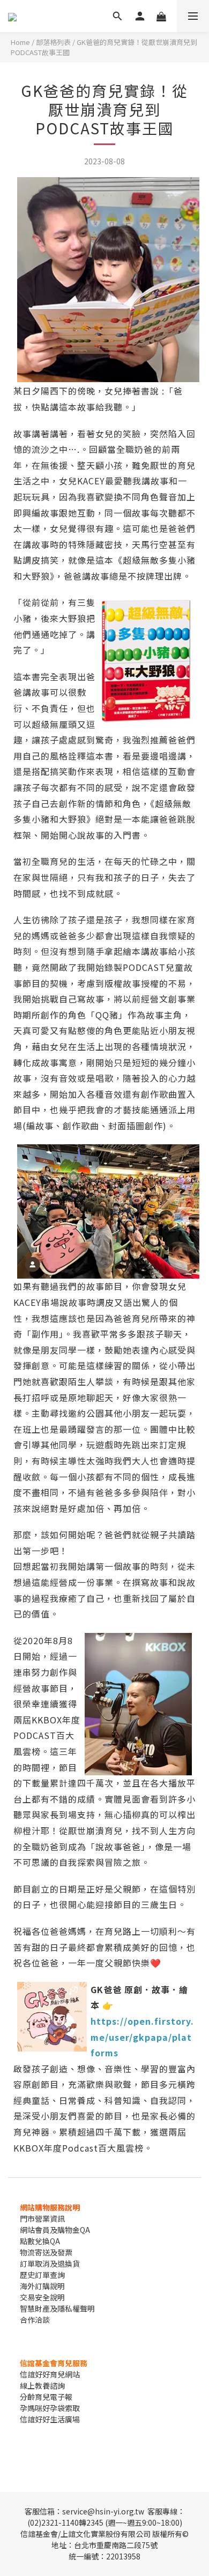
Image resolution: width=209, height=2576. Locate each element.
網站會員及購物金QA (55, 2230)
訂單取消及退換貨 (50, 2263)
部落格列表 (53, 42)
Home (20, 42)
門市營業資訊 (42, 2218)
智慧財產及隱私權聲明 (57, 2308)
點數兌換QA (40, 2241)
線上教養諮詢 (42, 2385)
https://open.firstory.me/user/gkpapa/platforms (142, 2037)
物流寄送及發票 (46, 2252)
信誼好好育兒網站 (50, 2374)
